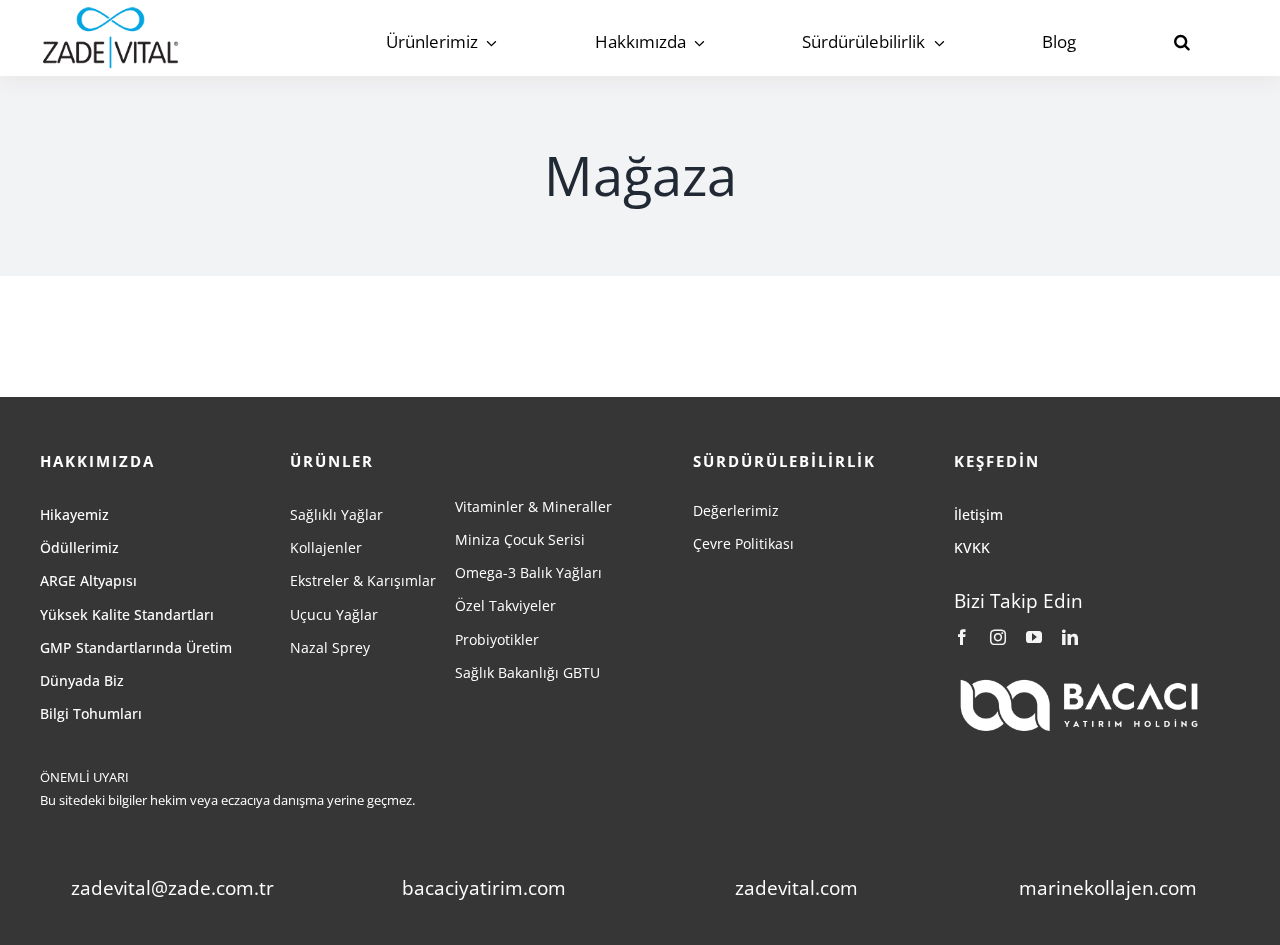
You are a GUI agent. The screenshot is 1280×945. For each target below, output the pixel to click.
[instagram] (998, 637)
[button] (1182, 42)
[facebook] (962, 637)
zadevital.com (796, 888)
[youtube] (1034, 637)
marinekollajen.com (1108, 888)
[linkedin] (1070, 637)
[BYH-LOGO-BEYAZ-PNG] (1079, 684)
